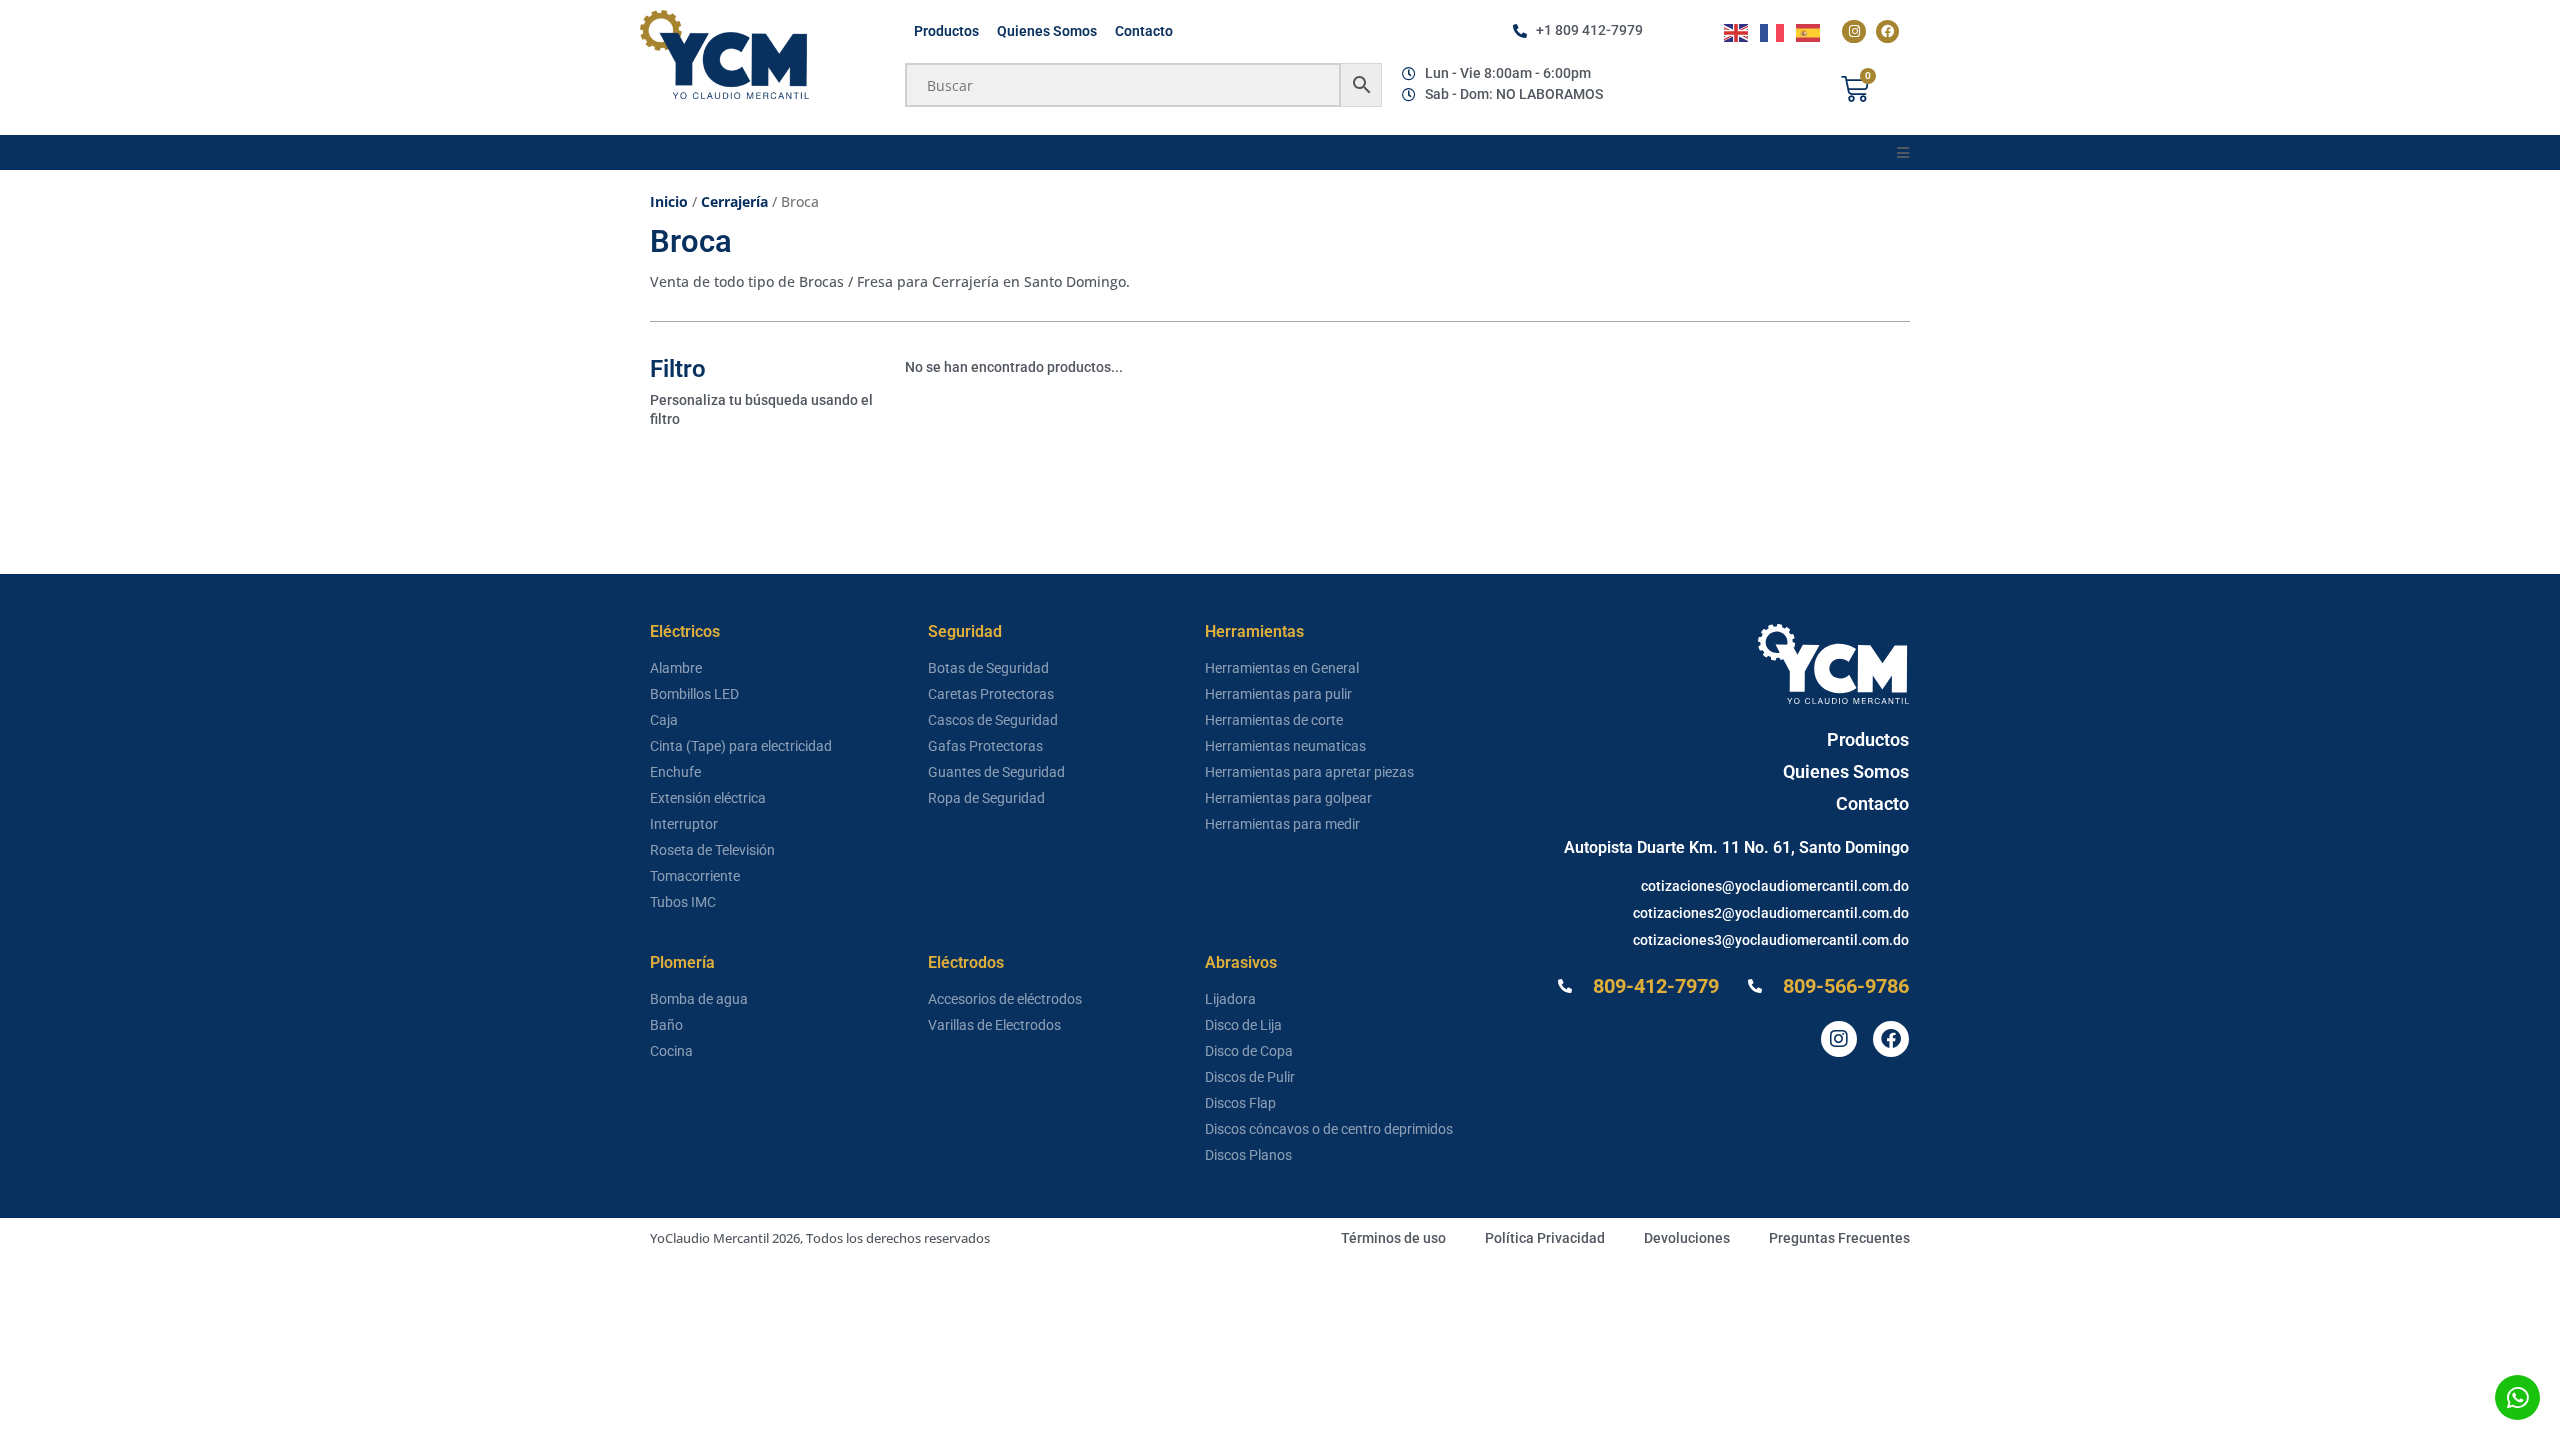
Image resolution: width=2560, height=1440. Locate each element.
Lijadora (1230, 999)
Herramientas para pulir (1278, 694)
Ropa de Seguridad (986, 798)
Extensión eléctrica (708, 798)
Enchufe (675, 772)
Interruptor (684, 824)
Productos (946, 31)
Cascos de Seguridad (993, 720)
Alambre (676, 668)
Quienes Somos (1047, 31)
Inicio (669, 201)
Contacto (1144, 31)
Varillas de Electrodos (994, 1025)
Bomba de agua (699, 999)
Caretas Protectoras (991, 694)
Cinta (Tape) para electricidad (741, 746)
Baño (666, 1025)
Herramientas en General (1282, 668)
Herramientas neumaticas (1285, 746)
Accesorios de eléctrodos (1005, 999)
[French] (1773, 31)
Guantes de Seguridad (996, 772)
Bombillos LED (694, 694)
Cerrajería (734, 201)
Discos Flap (1240, 1103)
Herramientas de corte (1274, 720)
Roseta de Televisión (712, 850)
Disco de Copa (1249, 1051)
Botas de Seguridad (988, 668)
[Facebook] (1887, 31)
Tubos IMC (683, 902)
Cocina (671, 1051)
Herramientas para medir (1282, 824)
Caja (664, 720)
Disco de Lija (1243, 1025)
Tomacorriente (695, 876)
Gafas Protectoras (985, 746)
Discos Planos (1248, 1155)
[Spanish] (1809, 31)
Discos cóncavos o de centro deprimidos (1329, 1129)
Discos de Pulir (1250, 1077)
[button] (1902, 152)
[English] (1737, 31)
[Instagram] (1853, 31)
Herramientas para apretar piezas (1309, 772)
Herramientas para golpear (1288, 798)
